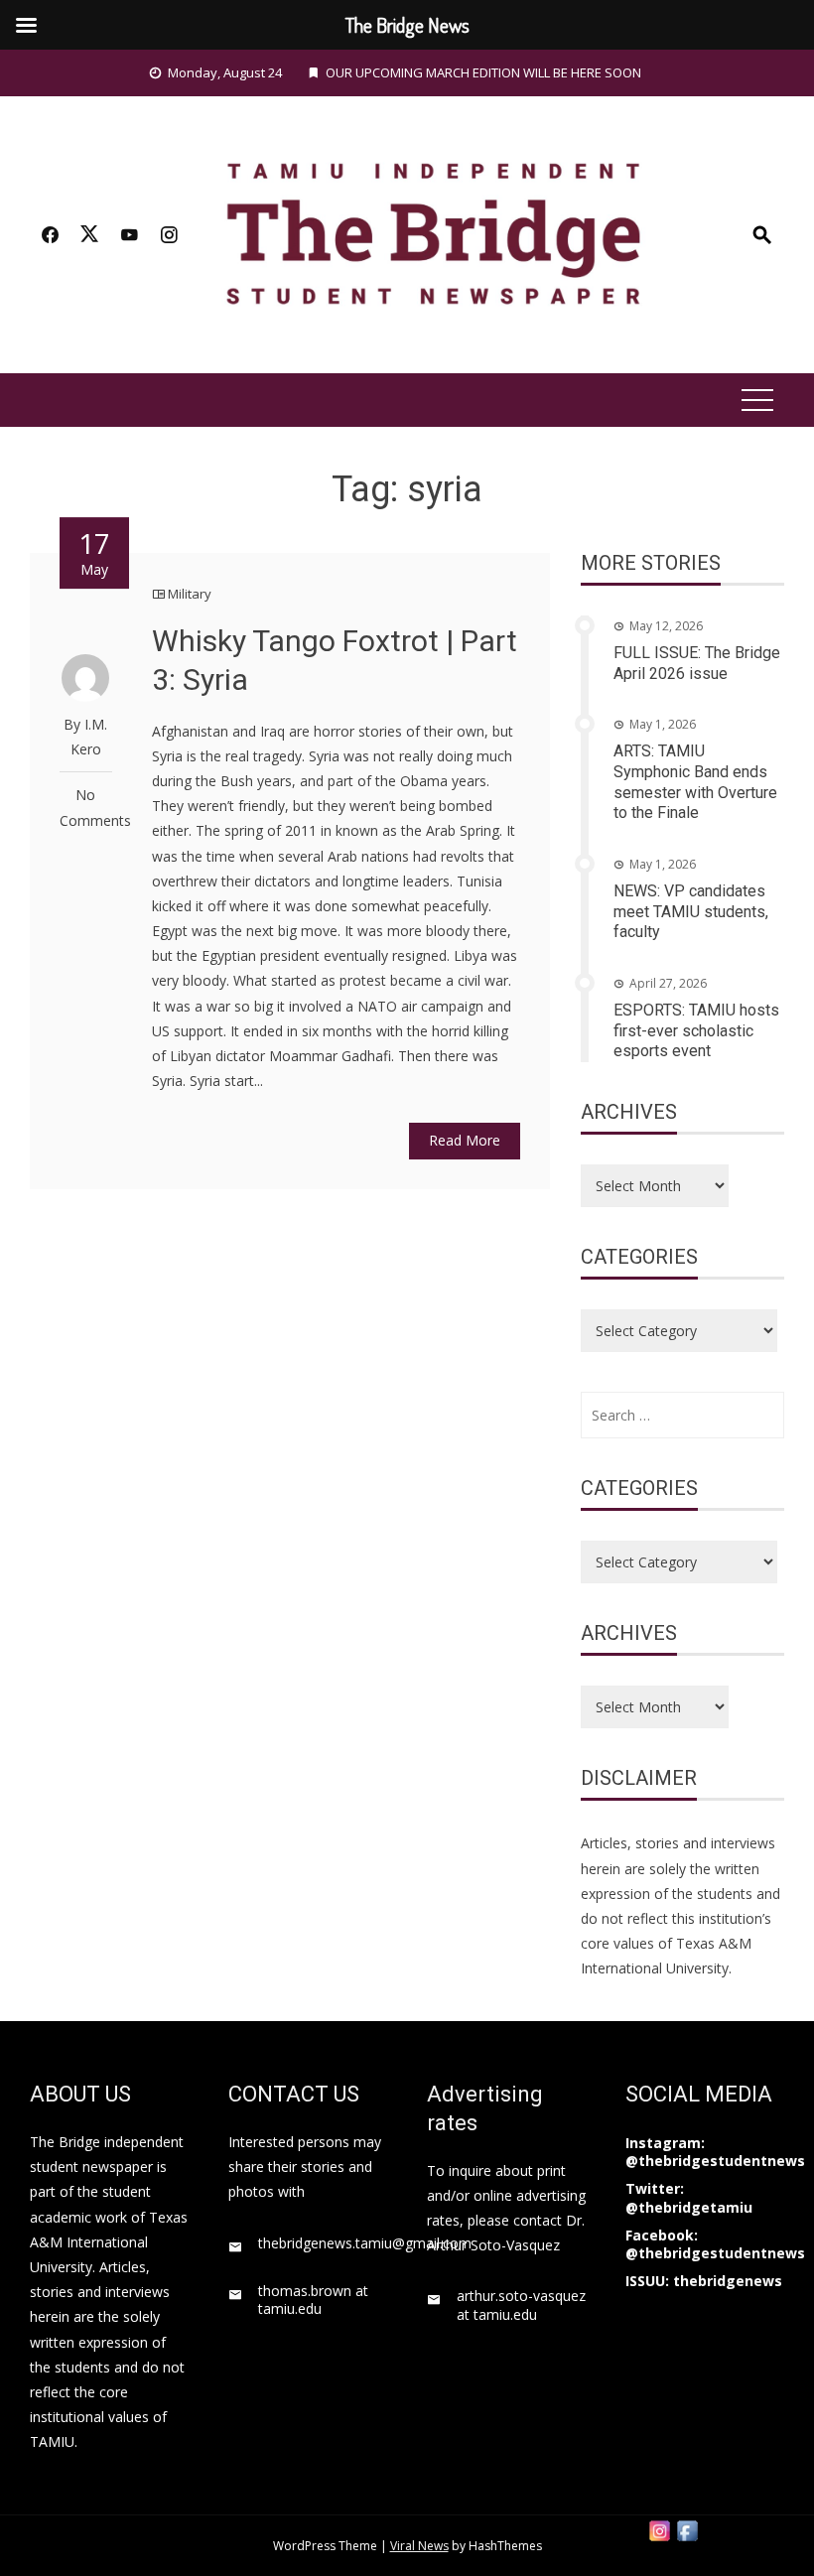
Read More (465, 1140)
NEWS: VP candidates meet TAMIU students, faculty (691, 912)
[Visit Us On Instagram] (659, 2529)
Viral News (419, 2546)
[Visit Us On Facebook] (687, 2529)
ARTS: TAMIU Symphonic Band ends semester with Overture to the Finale (695, 782)
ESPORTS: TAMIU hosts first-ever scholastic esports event (696, 1031)
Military (190, 594)
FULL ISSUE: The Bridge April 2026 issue (697, 663)
